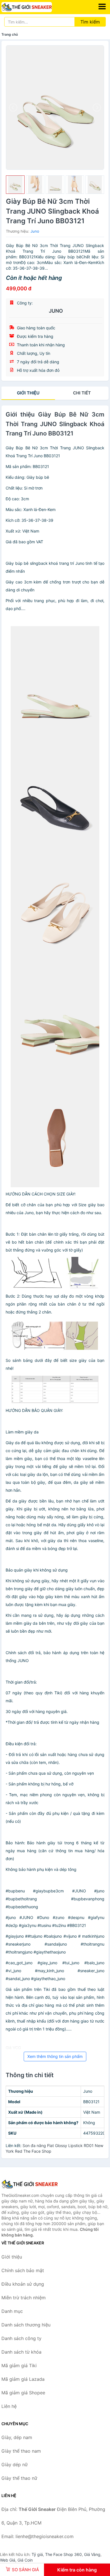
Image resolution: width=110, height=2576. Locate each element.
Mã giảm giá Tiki (19, 2365)
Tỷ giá (37, 2554)
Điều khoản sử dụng (23, 2284)
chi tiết (82, 393)
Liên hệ (9, 2406)
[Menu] (102, 7)
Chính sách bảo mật (23, 2270)
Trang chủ (10, 34)
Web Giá (8, 2560)
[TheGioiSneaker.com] (36, 7)
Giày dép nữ (15, 2465)
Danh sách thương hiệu (26, 2325)
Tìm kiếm (90, 22)
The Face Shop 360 (63, 2554)
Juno (35, 231)
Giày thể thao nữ (19, 2478)
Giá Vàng (92, 2554)
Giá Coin (25, 2560)
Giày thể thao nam (21, 2451)
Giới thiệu (28, 393)
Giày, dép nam (17, 2437)
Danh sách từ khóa (21, 2352)
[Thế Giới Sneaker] (30, 2184)
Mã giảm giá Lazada (23, 2379)
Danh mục (12, 2311)
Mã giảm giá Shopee (23, 2393)
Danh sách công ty (21, 2338)
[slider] (15, 185)
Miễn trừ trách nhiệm (24, 2298)
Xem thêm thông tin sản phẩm (55, 2056)
